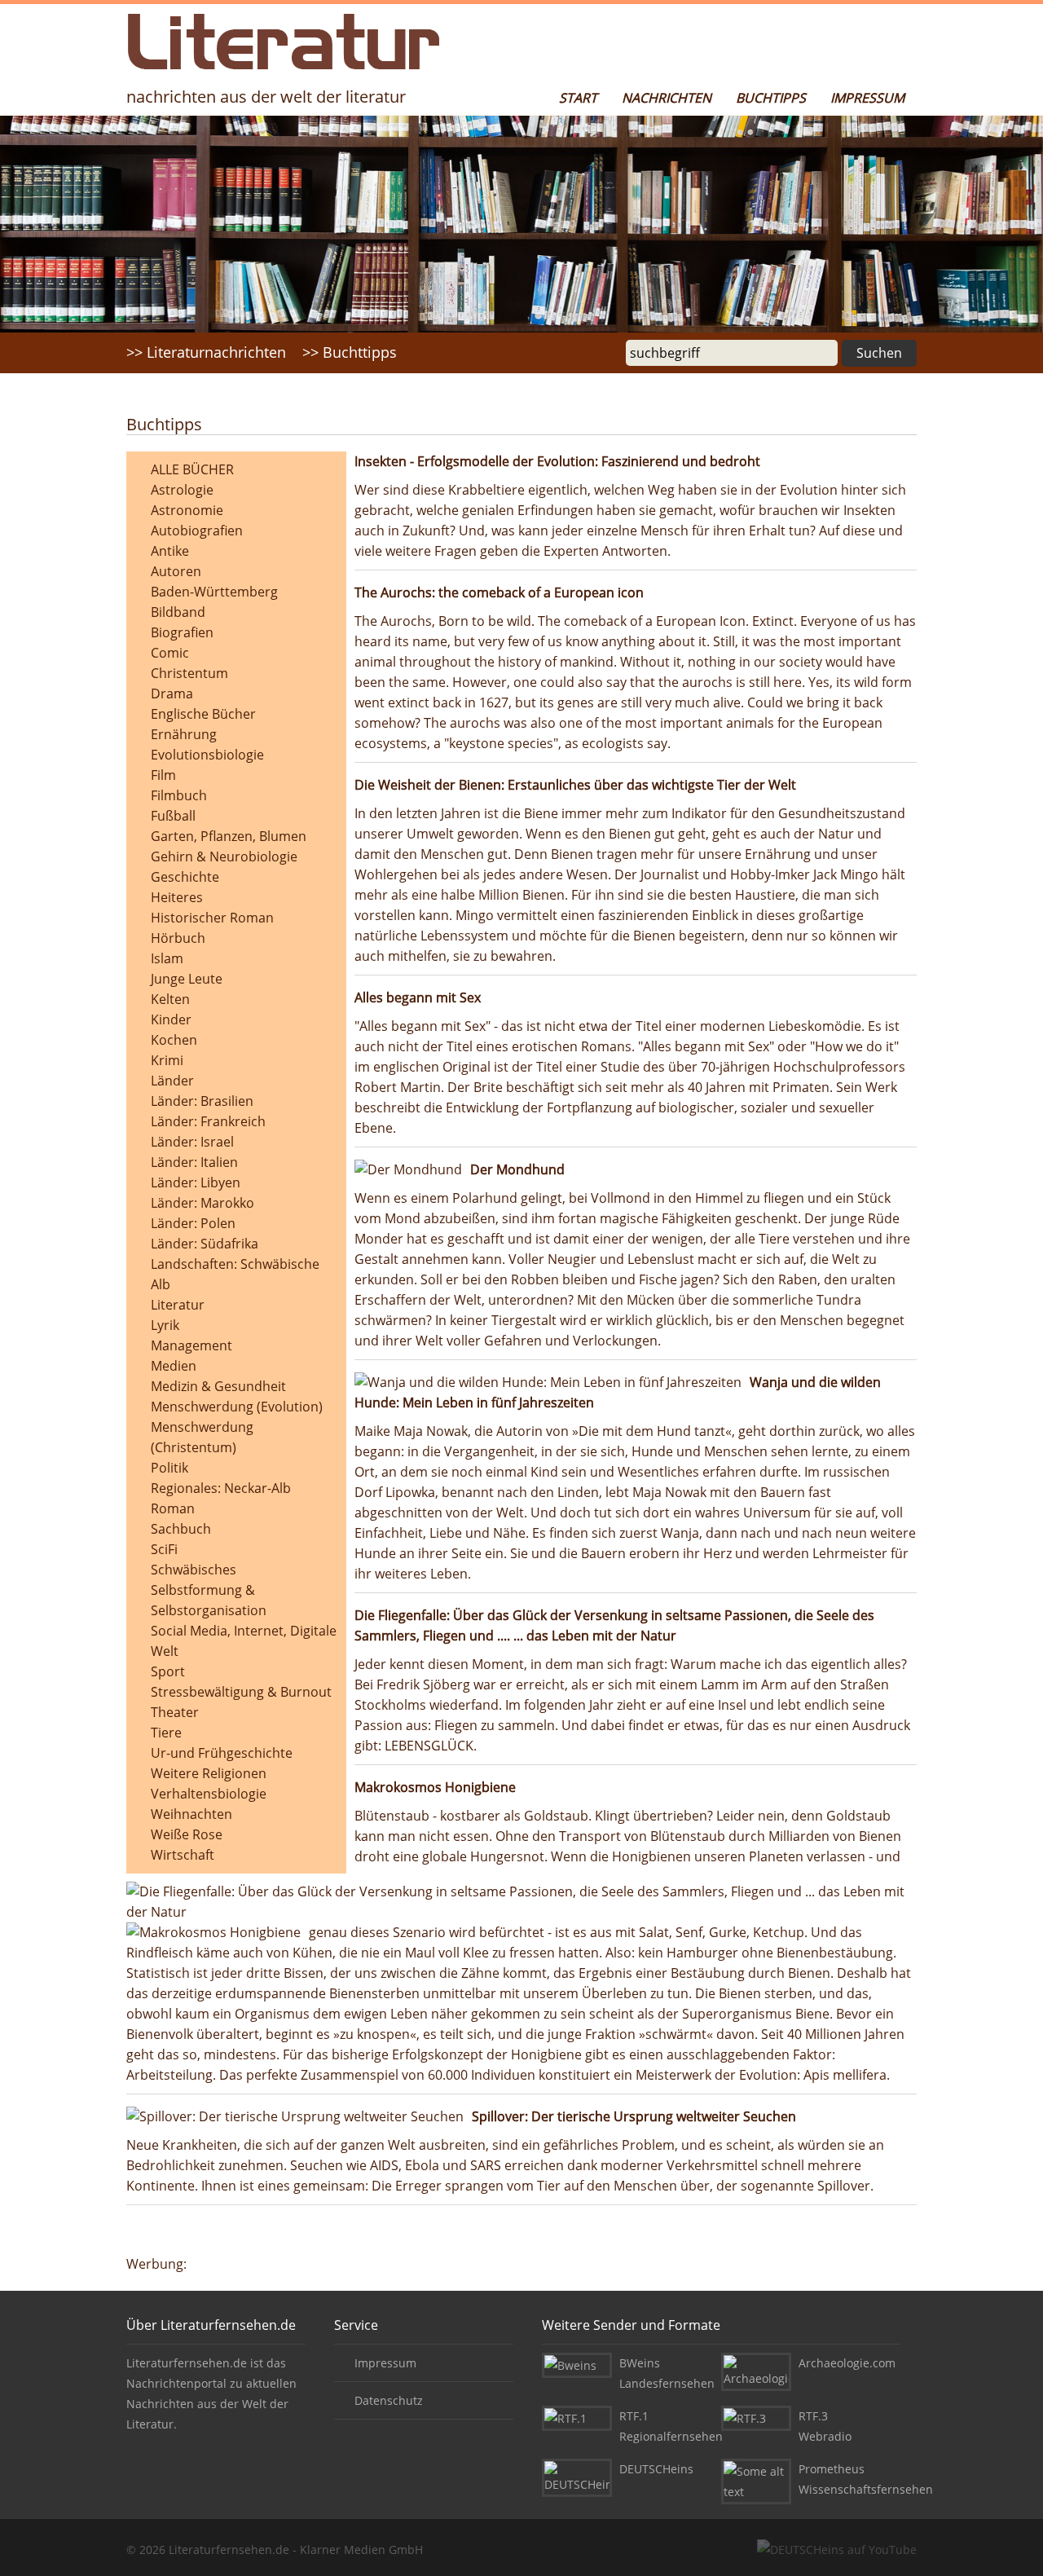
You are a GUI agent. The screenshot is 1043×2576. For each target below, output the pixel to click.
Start (578, 98)
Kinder (171, 1019)
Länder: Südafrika (205, 1244)
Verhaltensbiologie (209, 1794)
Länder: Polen (193, 1223)
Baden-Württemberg (214, 592)
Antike (170, 551)
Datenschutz (389, 2400)
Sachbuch (181, 1529)
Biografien (182, 632)
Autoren (176, 571)
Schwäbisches (194, 1570)
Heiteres (177, 897)
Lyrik (165, 1325)
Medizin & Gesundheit (218, 1386)
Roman (173, 1508)
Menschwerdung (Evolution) (237, 1407)
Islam (167, 958)
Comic (170, 653)
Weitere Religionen (209, 1773)
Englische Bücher (203, 714)
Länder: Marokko (202, 1203)
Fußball (173, 816)
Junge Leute (187, 979)
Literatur (178, 1305)
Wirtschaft (183, 1855)
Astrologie (182, 490)
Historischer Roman (212, 918)
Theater (175, 1712)
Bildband (178, 612)
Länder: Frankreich (208, 1121)
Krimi (167, 1060)
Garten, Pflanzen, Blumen (229, 836)
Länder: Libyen (196, 1182)
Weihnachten (191, 1814)
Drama (172, 694)
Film (163, 775)
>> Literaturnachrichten (206, 352)
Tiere (166, 1733)
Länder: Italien (194, 1162)
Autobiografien (197, 531)
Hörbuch (178, 938)
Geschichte (185, 877)
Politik (169, 1468)
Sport (168, 1671)
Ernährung (184, 734)
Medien (174, 1366)
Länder (172, 1081)
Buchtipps (771, 98)
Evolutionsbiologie (207, 755)
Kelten (170, 999)
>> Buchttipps (350, 352)
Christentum (189, 673)
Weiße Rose (187, 1834)
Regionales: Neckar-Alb (221, 1488)
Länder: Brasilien (202, 1101)
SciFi (164, 1549)
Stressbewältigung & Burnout (241, 1692)
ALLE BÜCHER (192, 469)
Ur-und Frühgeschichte (222, 1753)
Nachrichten (667, 98)
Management (191, 1345)
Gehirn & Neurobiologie (224, 856)
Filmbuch (179, 795)
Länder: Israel (192, 1142)
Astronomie (187, 510)
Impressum (867, 98)
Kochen (174, 1040)
